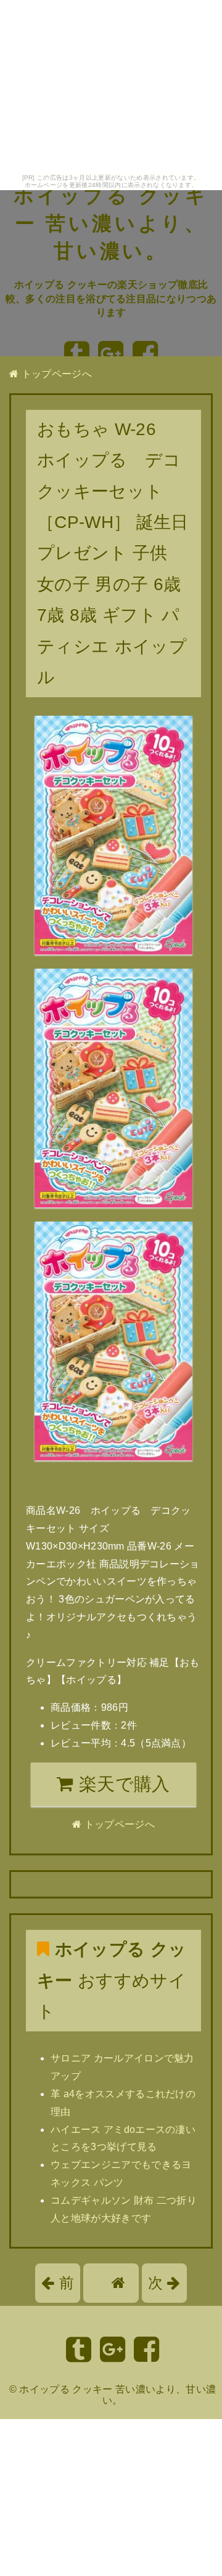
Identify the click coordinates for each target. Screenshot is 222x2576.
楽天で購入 (122, 1784)
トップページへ (55, 374)
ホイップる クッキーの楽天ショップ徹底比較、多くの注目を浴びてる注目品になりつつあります (111, 298)
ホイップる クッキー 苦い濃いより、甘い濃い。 (111, 223)
